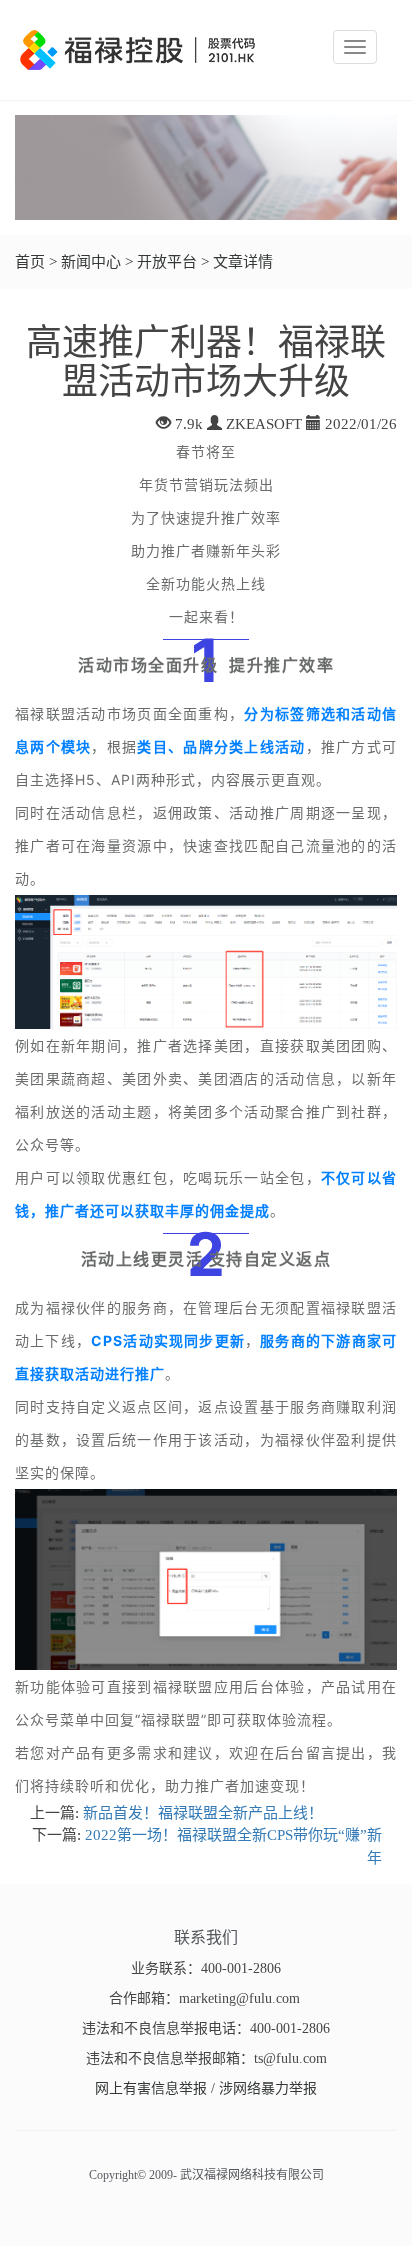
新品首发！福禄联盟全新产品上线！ (203, 1813)
